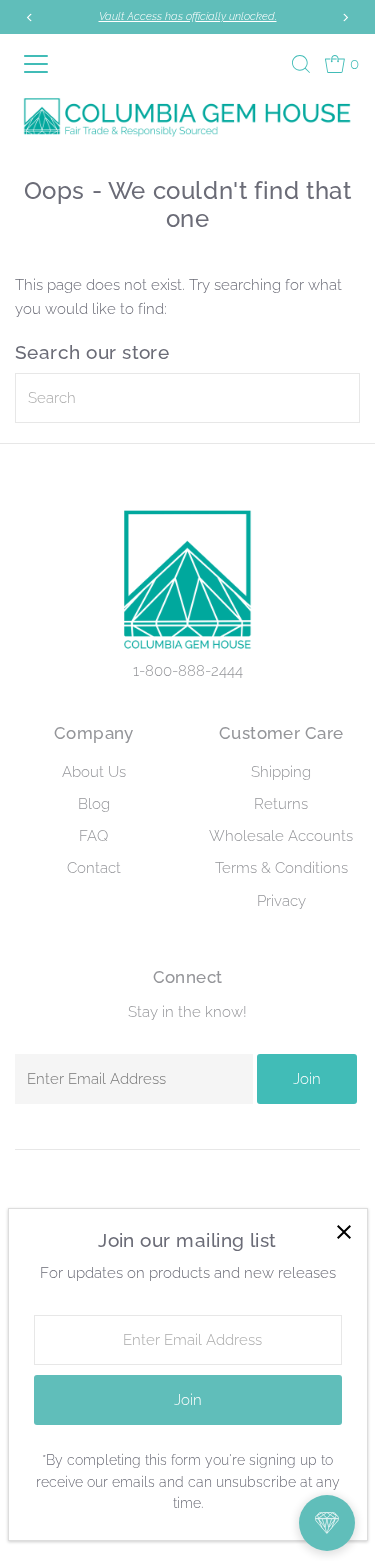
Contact (94, 868)
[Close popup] (344, 1231)
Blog (94, 804)
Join (307, 1079)
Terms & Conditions (281, 868)
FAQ (93, 836)
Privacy (281, 901)
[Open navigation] (39, 64)
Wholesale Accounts (281, 836)
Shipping (281, 772)
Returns (281, 804)
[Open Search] (301, 64)
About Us (94, 772)
